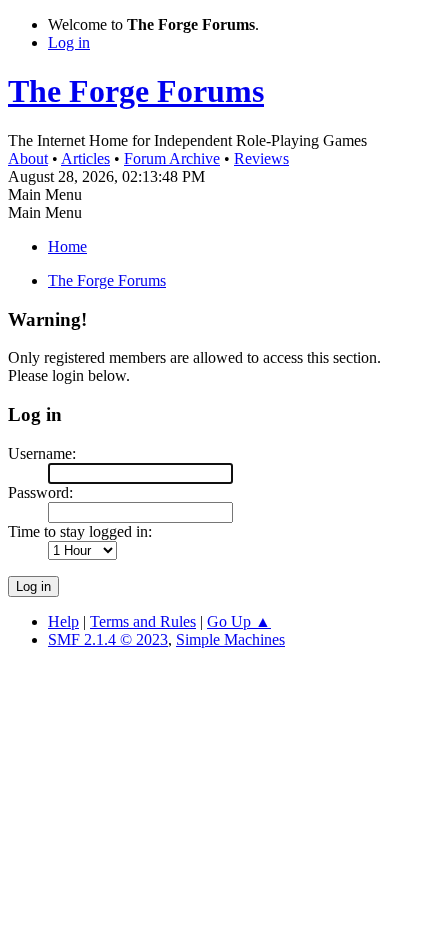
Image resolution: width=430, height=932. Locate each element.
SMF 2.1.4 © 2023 (108, 639)
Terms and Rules (143, 621)
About (28, 158)
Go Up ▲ (239, 621)
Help (63, 621)
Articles (85, 158)
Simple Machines (230, 639)
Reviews (261, 158)
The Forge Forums (136, 91)
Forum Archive (172, 158)
